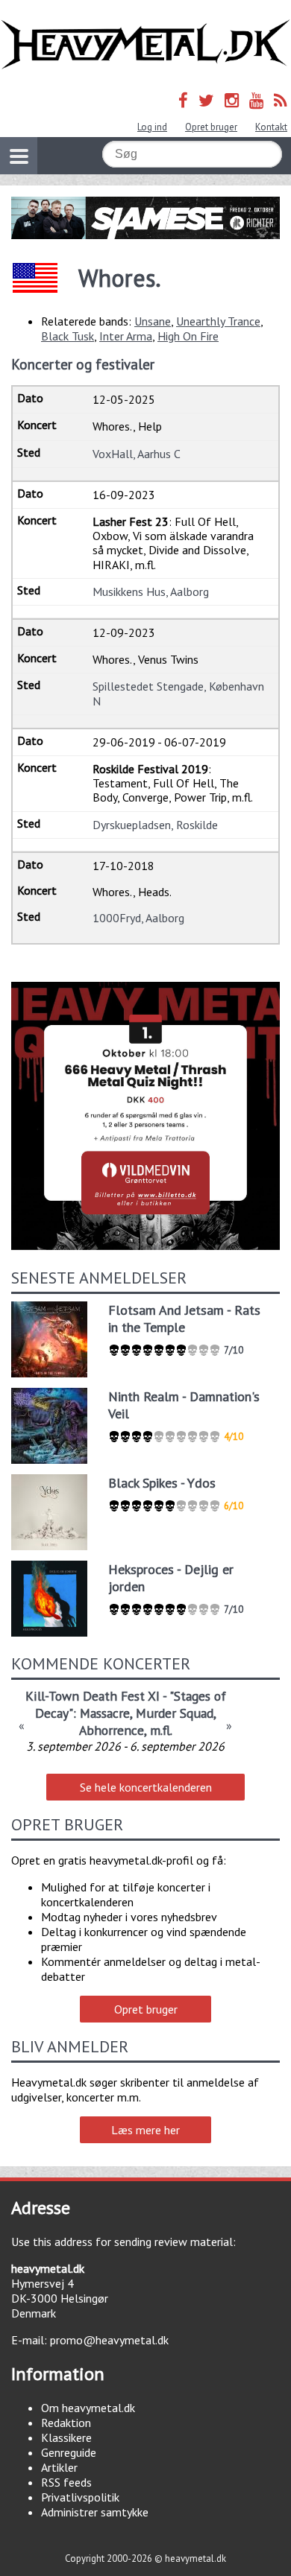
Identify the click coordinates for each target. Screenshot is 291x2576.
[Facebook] (183, 100)
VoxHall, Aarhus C (137, 454)
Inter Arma (126, 336)
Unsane (153, 321)
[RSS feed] (281, 100)
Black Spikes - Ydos (162, 1483)
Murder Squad (175, 1713)
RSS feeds (66, 2482)
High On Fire (188, 336)
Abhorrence (112, 1730)
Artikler (59, 2467)
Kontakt (271, 127)
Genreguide (69, 2452)
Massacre (105, 1713)
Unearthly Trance (218, 321)
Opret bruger (211, 127)
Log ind (152, 127)
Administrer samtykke (95, 2512)
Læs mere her (145, 2130)
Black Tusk (68, 336)
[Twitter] (206, 100)
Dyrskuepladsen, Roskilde (155, 825)
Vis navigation (19, 156)
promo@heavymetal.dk (109, 2340)
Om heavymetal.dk (88, 2408)
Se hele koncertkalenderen (146, 1787)
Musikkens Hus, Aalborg (151, 591)
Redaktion (66, 2423)
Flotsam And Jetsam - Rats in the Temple (184, 1319)
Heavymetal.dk (145, 45)
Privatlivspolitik (80, 2497)
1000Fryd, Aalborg (138, 918)
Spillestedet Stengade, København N (178, 693)
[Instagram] (232, 100)
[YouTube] (256, 100)
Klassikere (66, 2437)
